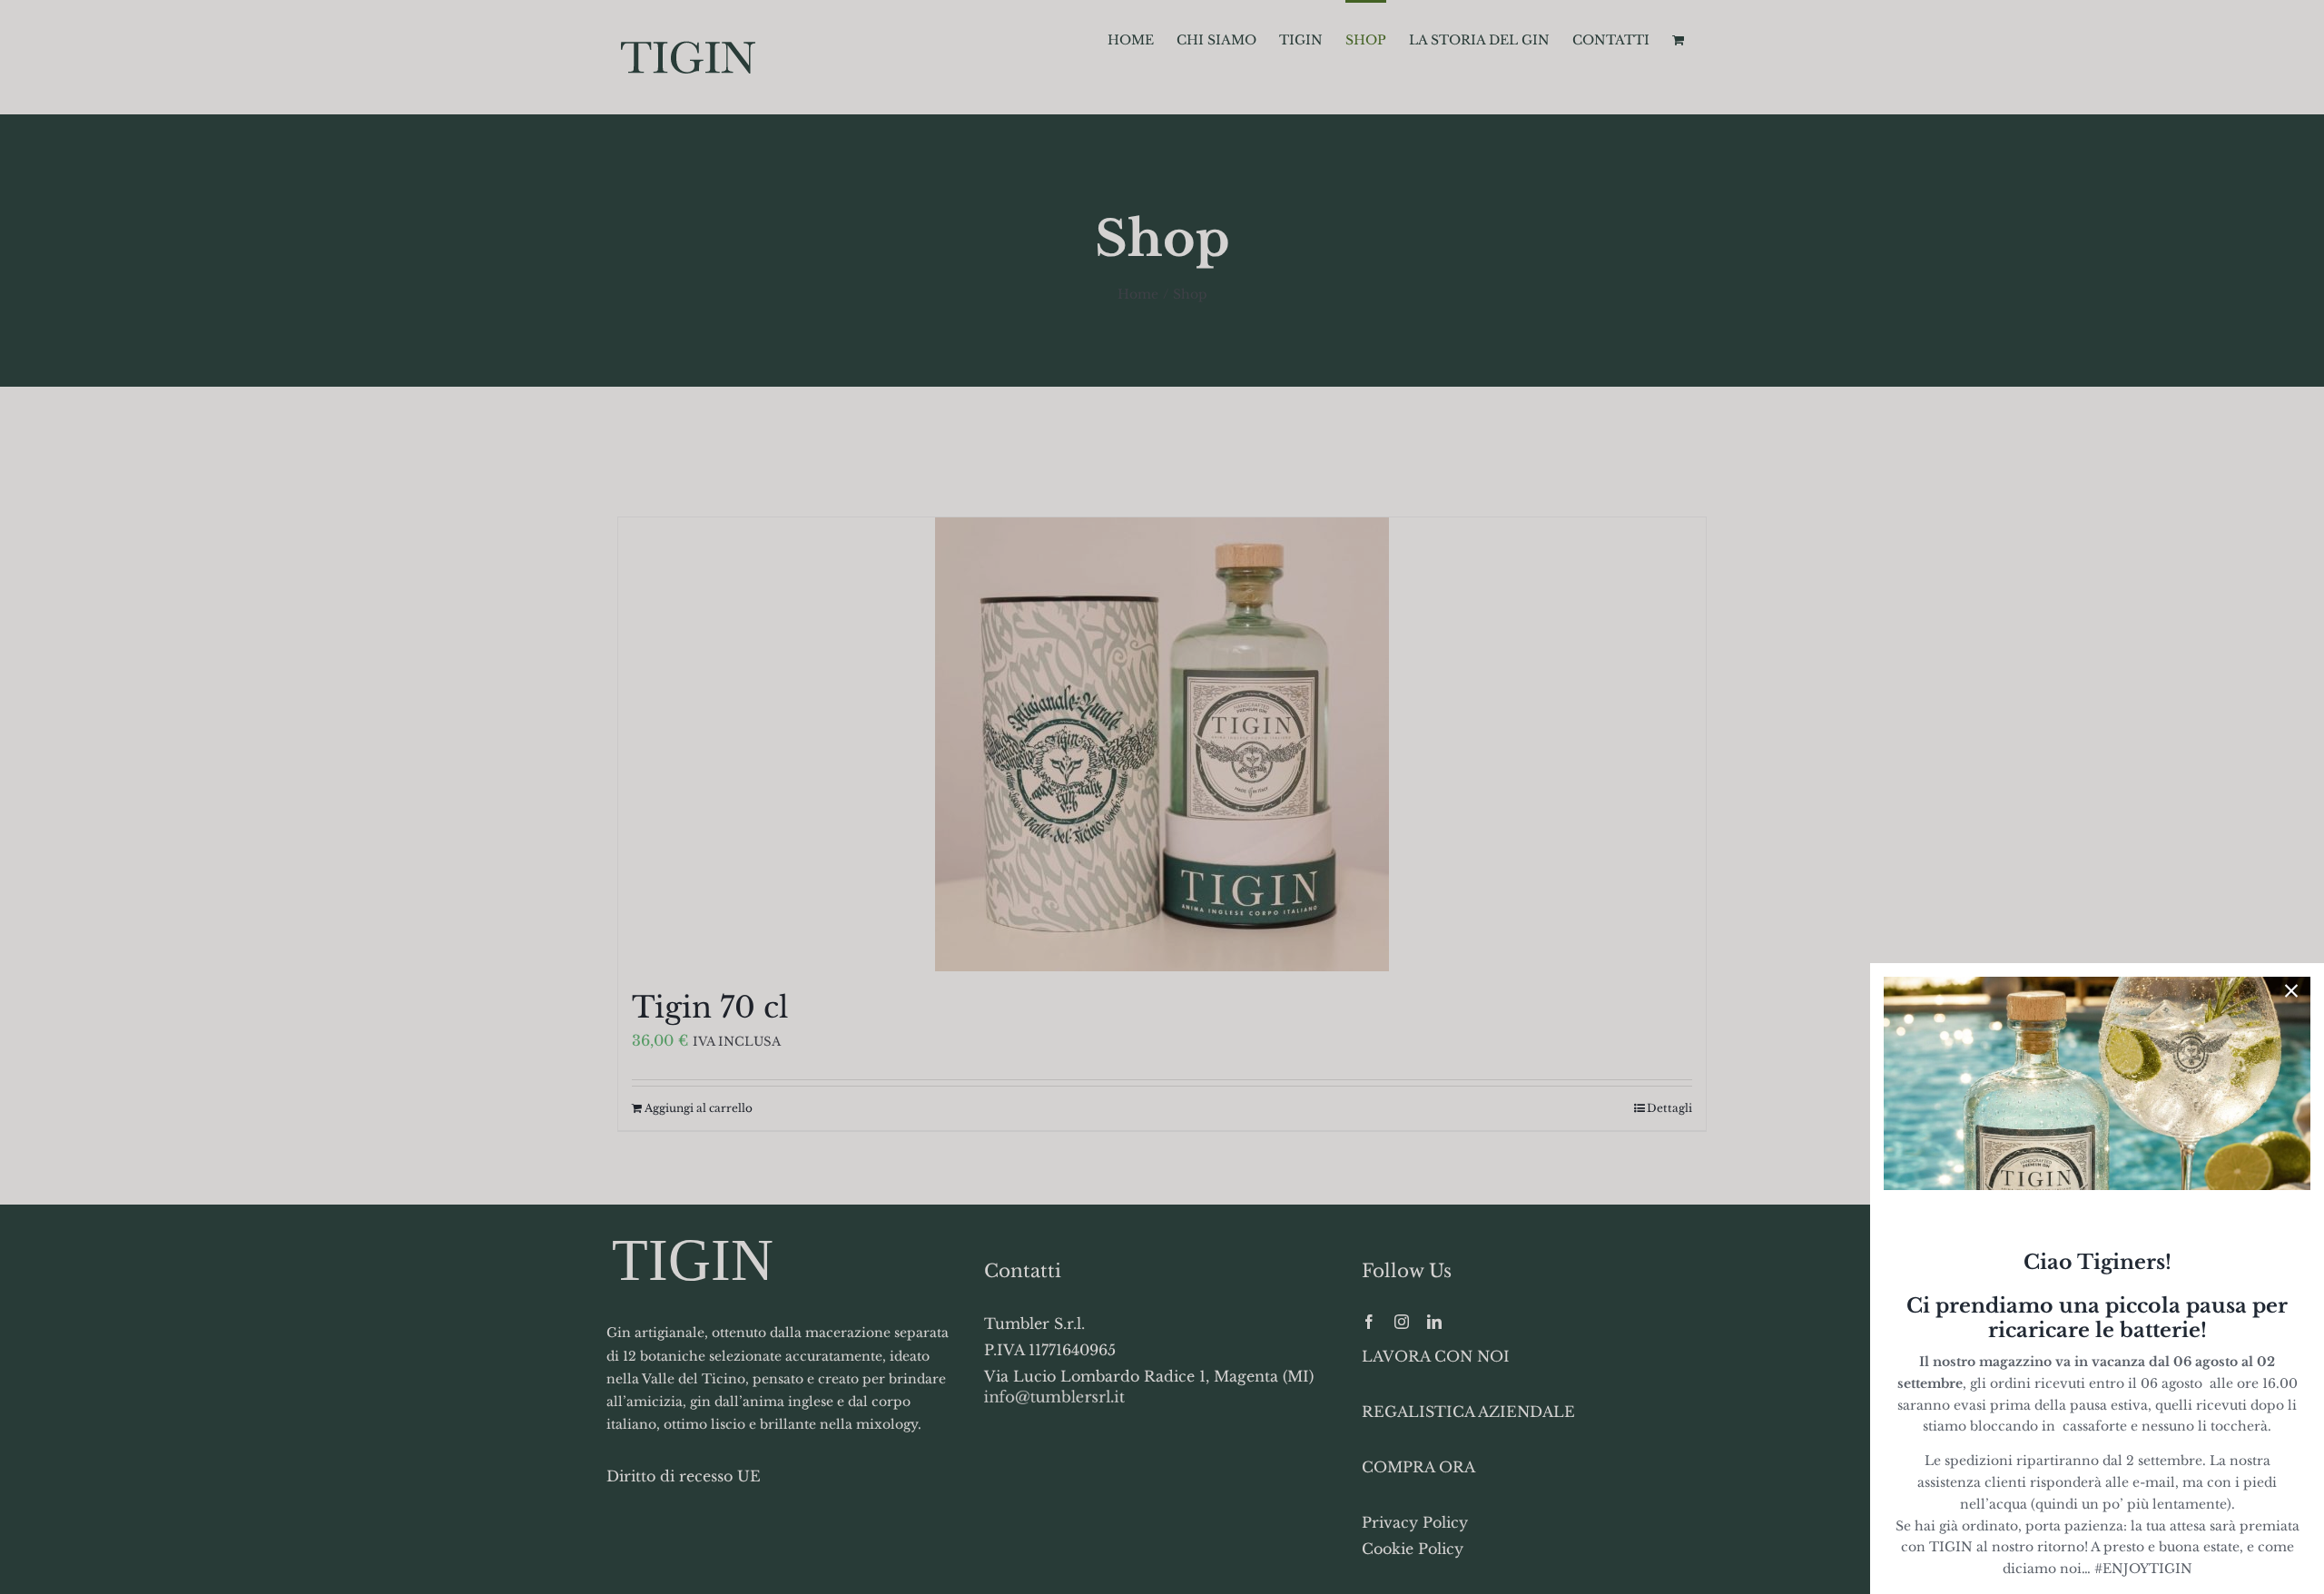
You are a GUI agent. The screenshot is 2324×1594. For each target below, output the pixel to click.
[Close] (2291, 991)
